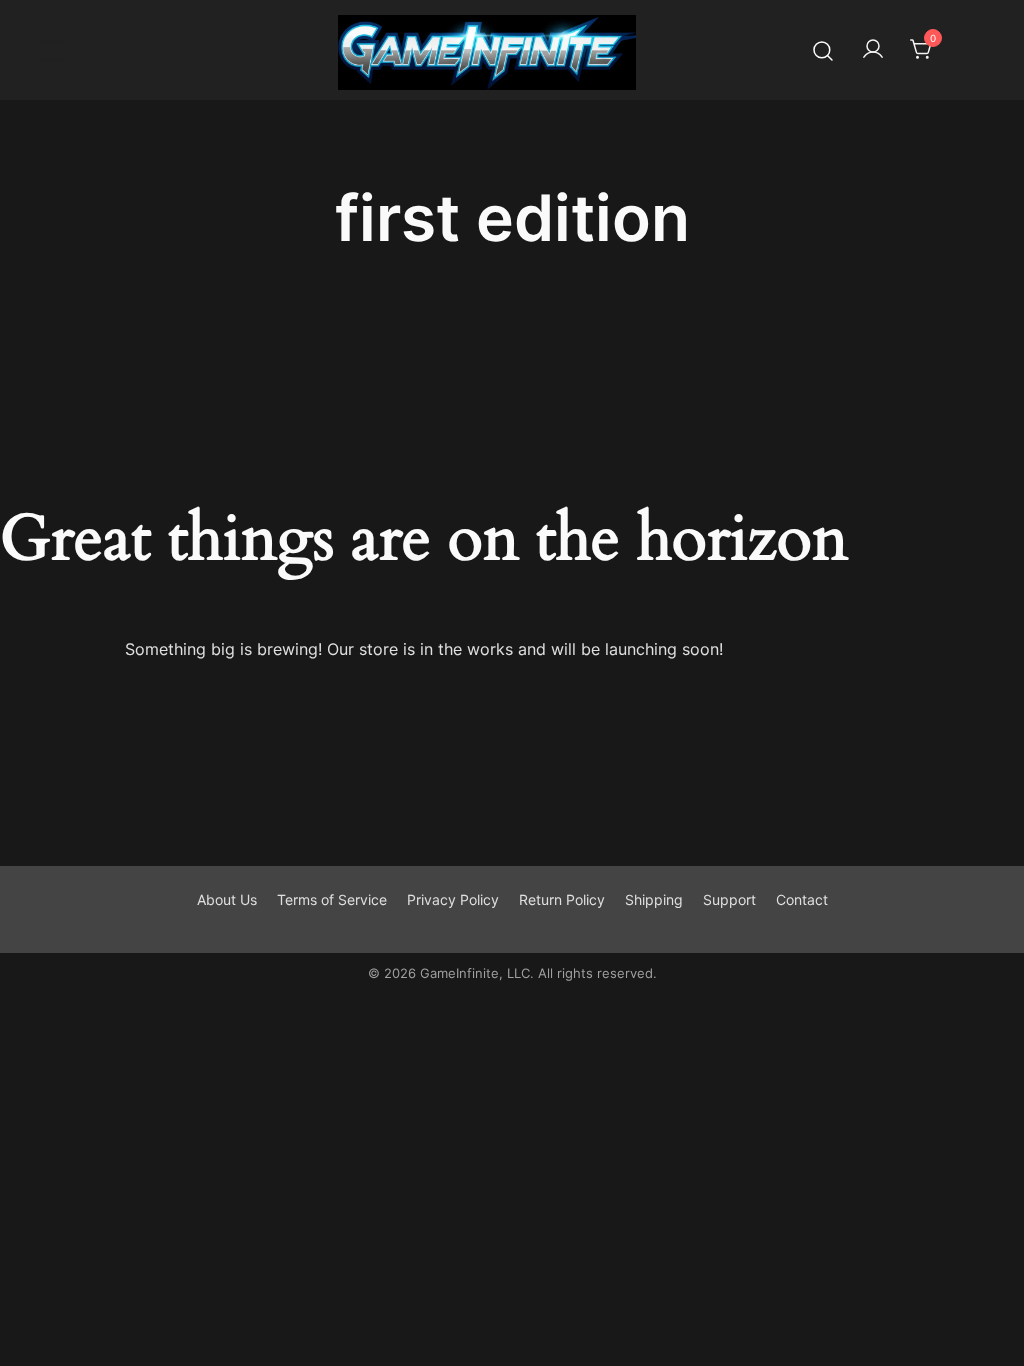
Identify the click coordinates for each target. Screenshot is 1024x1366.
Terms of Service (332, 899)
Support (729, 899)
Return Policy (562, 899)
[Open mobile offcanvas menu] (54, 50)
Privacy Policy (453, 899)
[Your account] (873, 50)
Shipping (654, 899)
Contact (802, 899)
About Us (227, 899)
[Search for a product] (823, 49)
